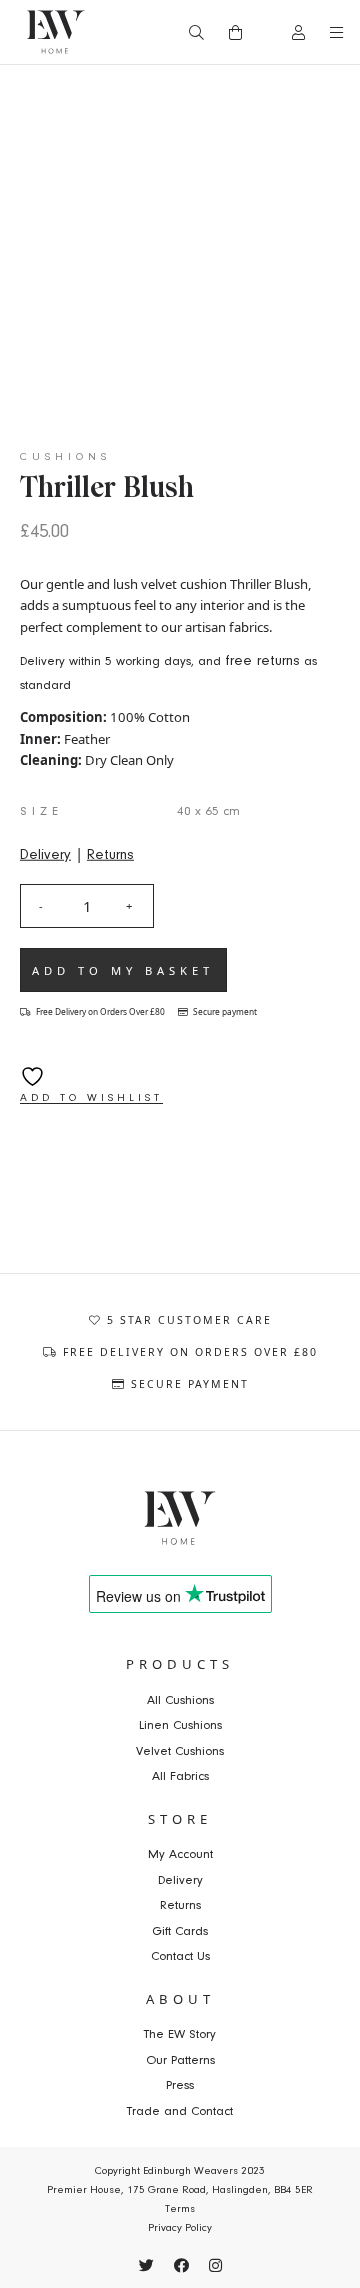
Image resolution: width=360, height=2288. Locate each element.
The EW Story (180, 2034)
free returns (262, 661)
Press (180, 2085)
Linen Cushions (180, 1725)
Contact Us (180, 1956)
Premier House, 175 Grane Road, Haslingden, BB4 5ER (180, 2190)
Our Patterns (180, 2060)
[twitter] (146, 2265)
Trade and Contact (180, 2111)
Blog (78, 77)
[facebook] (181, 2265)
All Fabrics (180, 1776)
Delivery (45, 854)
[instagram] (215, 2265)
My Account (180, 1854)
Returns (110, 854)
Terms (180, 2209)
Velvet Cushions (180, 1751)
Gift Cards (180, 1931)
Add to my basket (123, 970)
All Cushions (180, 1700)
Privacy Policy (180, 2228)
